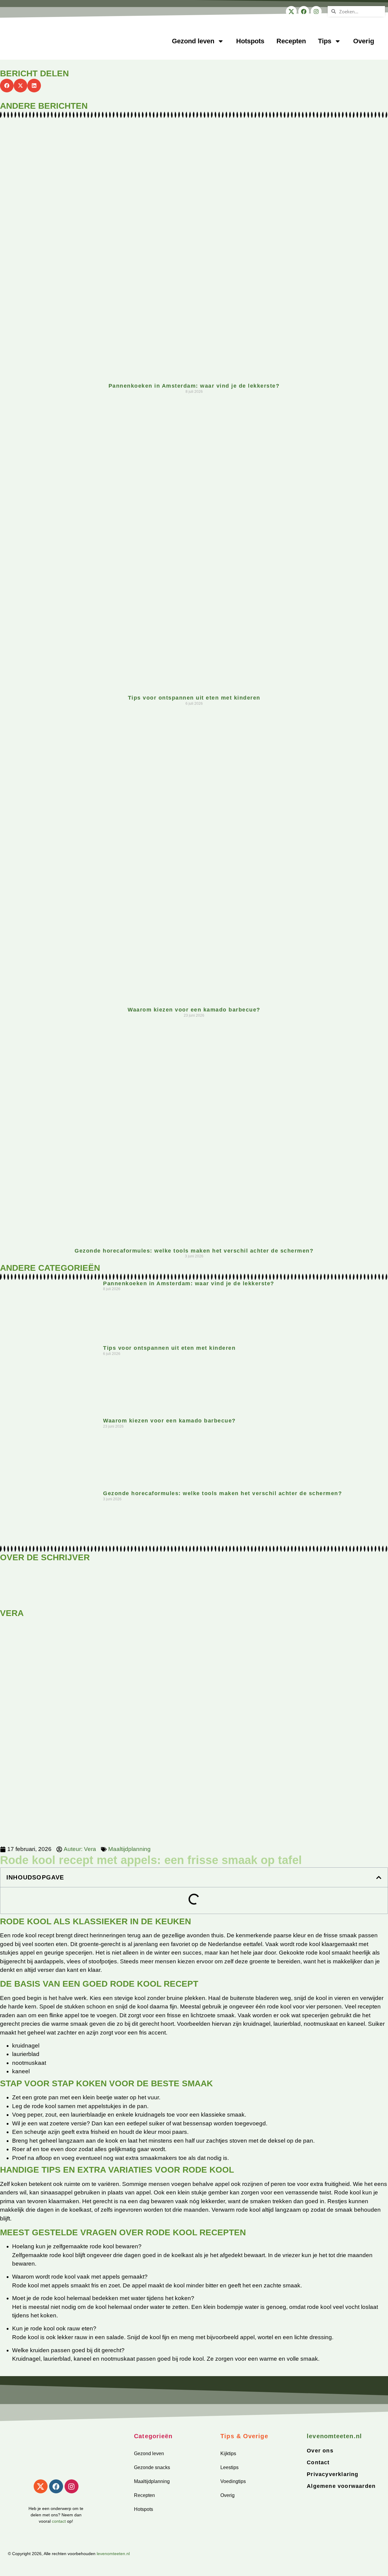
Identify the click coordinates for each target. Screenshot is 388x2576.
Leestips (229, 2467)
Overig (364, 41)
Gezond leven (193, 41)
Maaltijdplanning (129, 1849)
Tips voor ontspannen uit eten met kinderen (194, 698)
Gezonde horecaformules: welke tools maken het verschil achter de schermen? (194, 1251)
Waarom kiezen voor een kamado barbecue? (194, 1010)
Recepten (291, 41)
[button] (7, 86)
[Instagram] (316, 12)
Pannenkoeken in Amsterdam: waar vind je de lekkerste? (194, 386)
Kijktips (228, 2453)
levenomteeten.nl (113, 2554)
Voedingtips (233, 2481)
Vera (12, 1613)
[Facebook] (304, 12)
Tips (325, 41)
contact (59, 2521)
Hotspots (250, 41)
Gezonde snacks (152, 2467)
